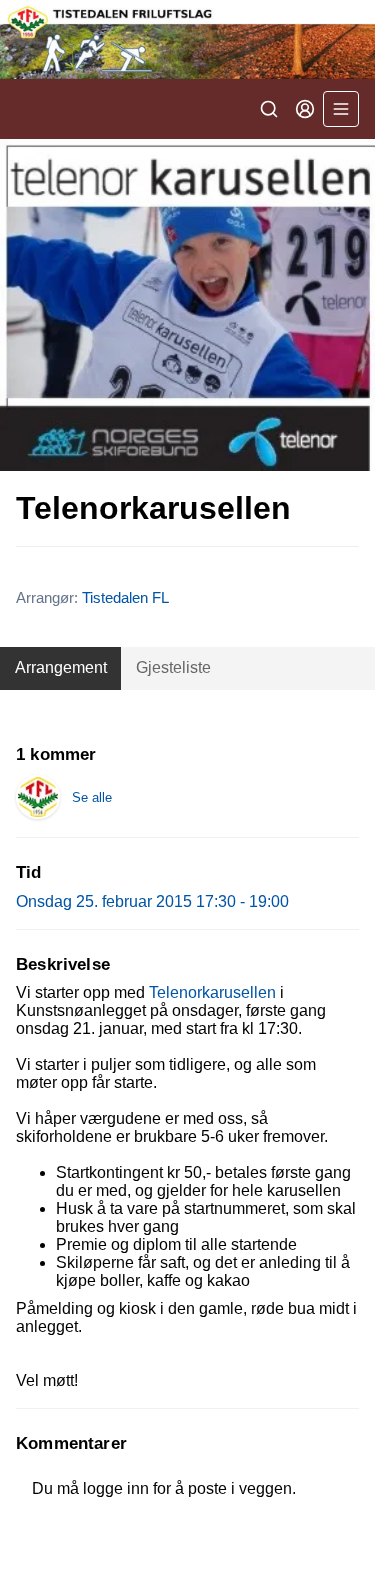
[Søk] (269, 109)
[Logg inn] (305, 109)
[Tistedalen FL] (187, 39)
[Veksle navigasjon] (341, 109)
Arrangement (61, 667)
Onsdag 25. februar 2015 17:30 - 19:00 (152, 901)
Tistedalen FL (125, 597)
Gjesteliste (173, 667)
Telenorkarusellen (212, 992)
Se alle (92, 797)
